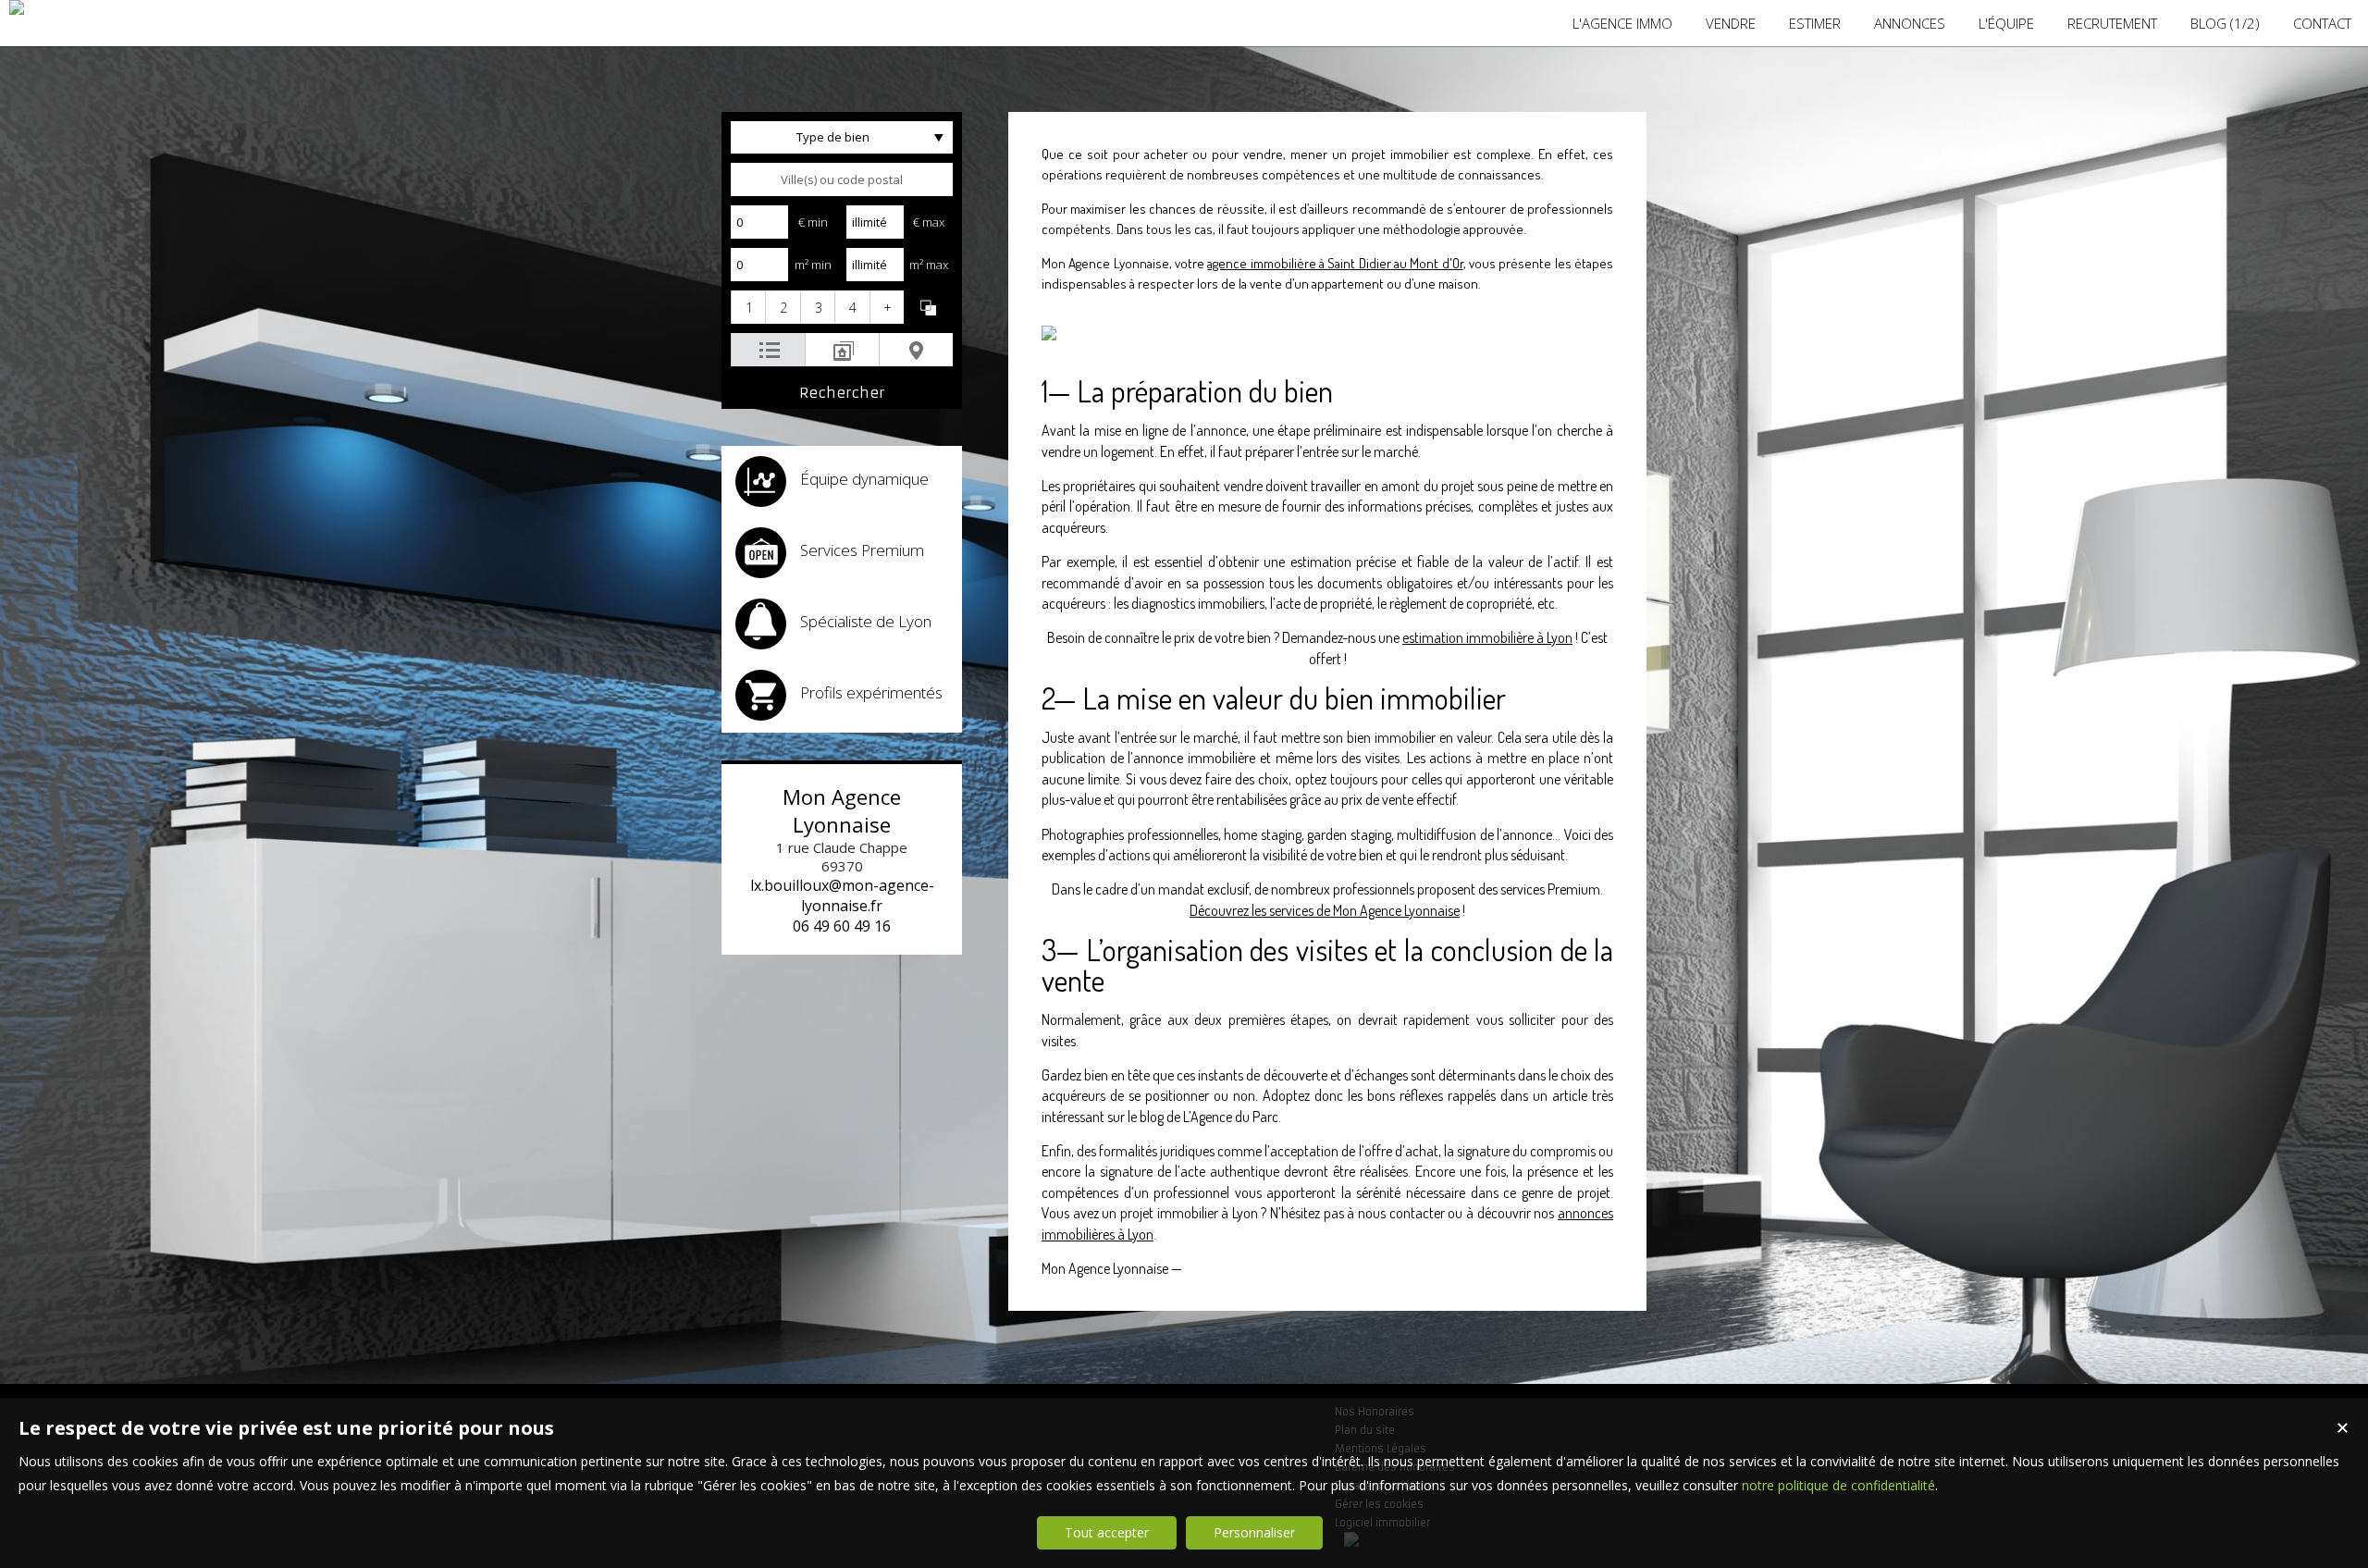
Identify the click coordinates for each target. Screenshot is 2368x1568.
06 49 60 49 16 (842, 926)
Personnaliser (1254, 1532)
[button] (748, 307)
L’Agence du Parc (1231, 1117)
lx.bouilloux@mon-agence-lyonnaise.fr (842, 895)
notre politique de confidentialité (1838, 1485)
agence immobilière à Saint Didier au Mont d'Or (1335, 263)
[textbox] (842, 179)
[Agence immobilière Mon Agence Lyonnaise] (17, 7)
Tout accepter (1107, 1532)
